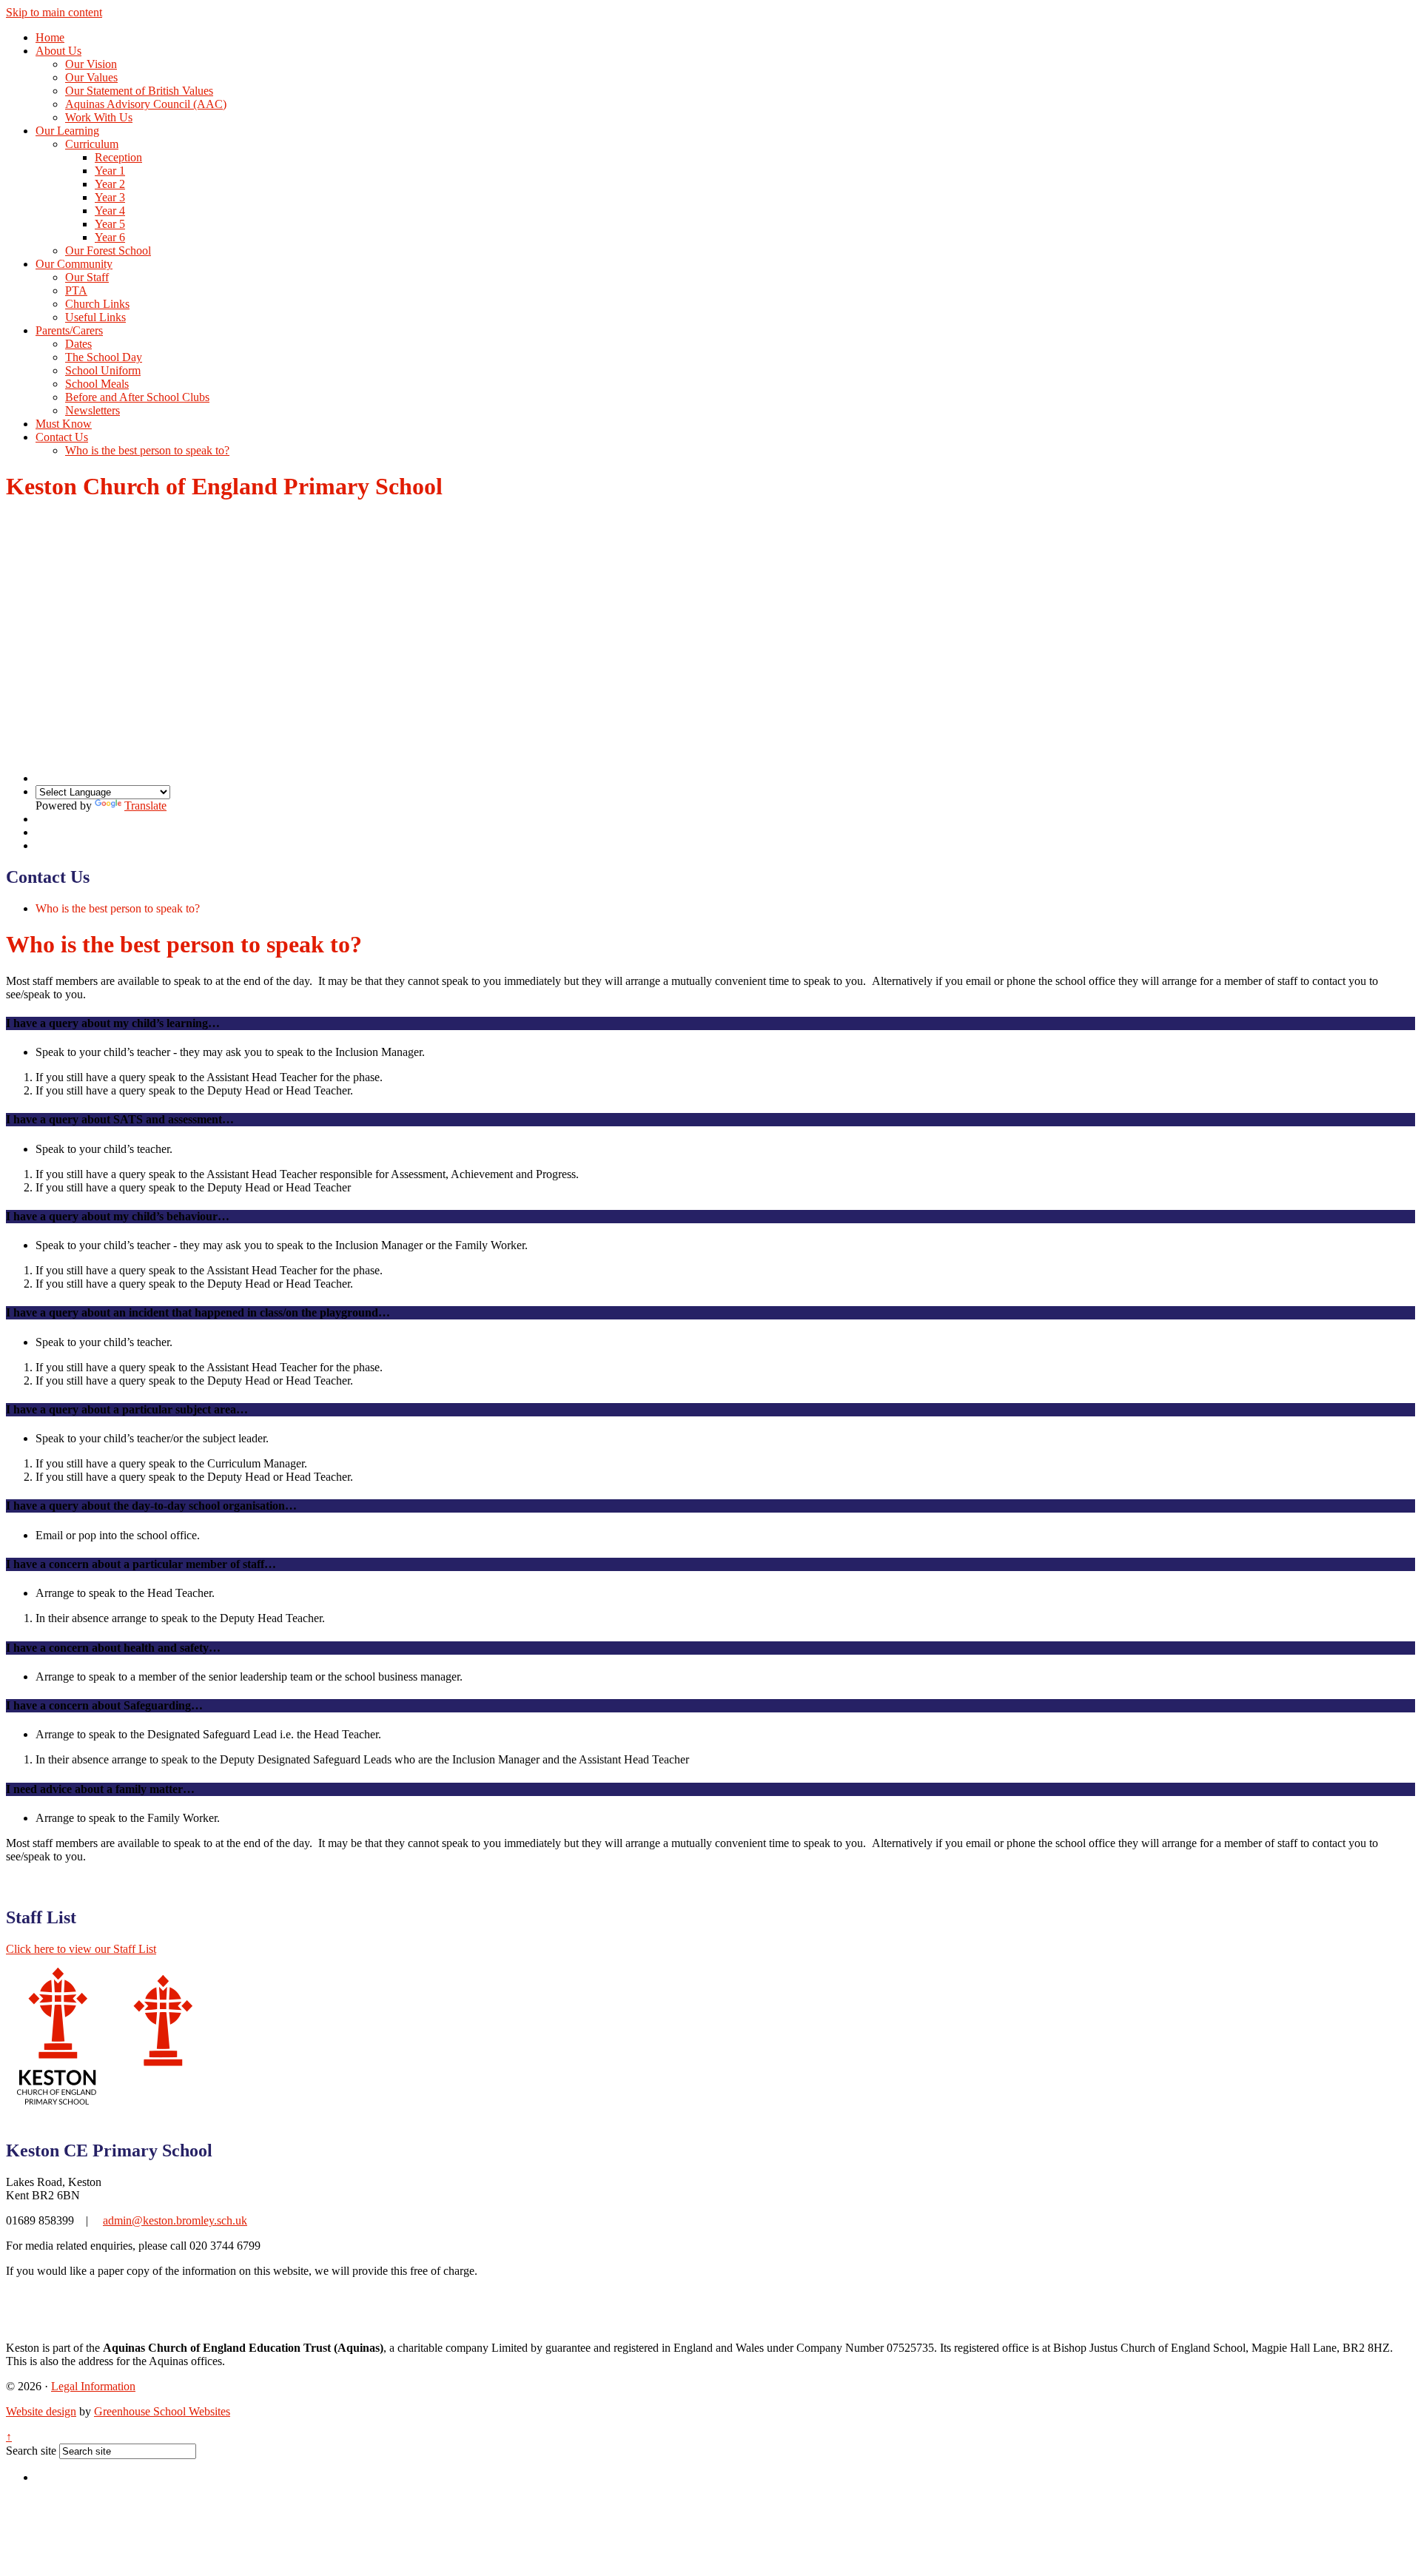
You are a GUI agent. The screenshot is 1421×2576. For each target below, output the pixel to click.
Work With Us (99, 117)
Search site (31, 2451)
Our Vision (91, 64)
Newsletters (93, 410)
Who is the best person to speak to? (147, 450)
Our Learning (67, 131)
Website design (41, 2411)
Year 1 (110, 171)
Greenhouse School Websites (162, 2411)
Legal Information (93, 2386)
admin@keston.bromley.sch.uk (175, 2220)
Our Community (74, 264)
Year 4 (110, 211)
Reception (118, 157)
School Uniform (103, 370)
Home (50, 37)
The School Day (104, 357)
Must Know (64, 424)
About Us (58, 51)
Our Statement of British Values (139, 91)
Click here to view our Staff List (81, 1949)
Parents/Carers (69, 330)
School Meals (97, 384)
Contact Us (62, 437)
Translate (145, 806)
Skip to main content (54, 12)
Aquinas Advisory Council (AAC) (146, 104)
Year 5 (110, 224)
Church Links (97, 304)
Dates (78, 344)
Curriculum (92, 144)
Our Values (91, 77)
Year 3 (110, 197)
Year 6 (110, 237)
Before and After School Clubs (137, 397)
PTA (76, 290)
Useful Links (95, 317)
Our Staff (87, 277)
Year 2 (110, 184)
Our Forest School (108, 250)
